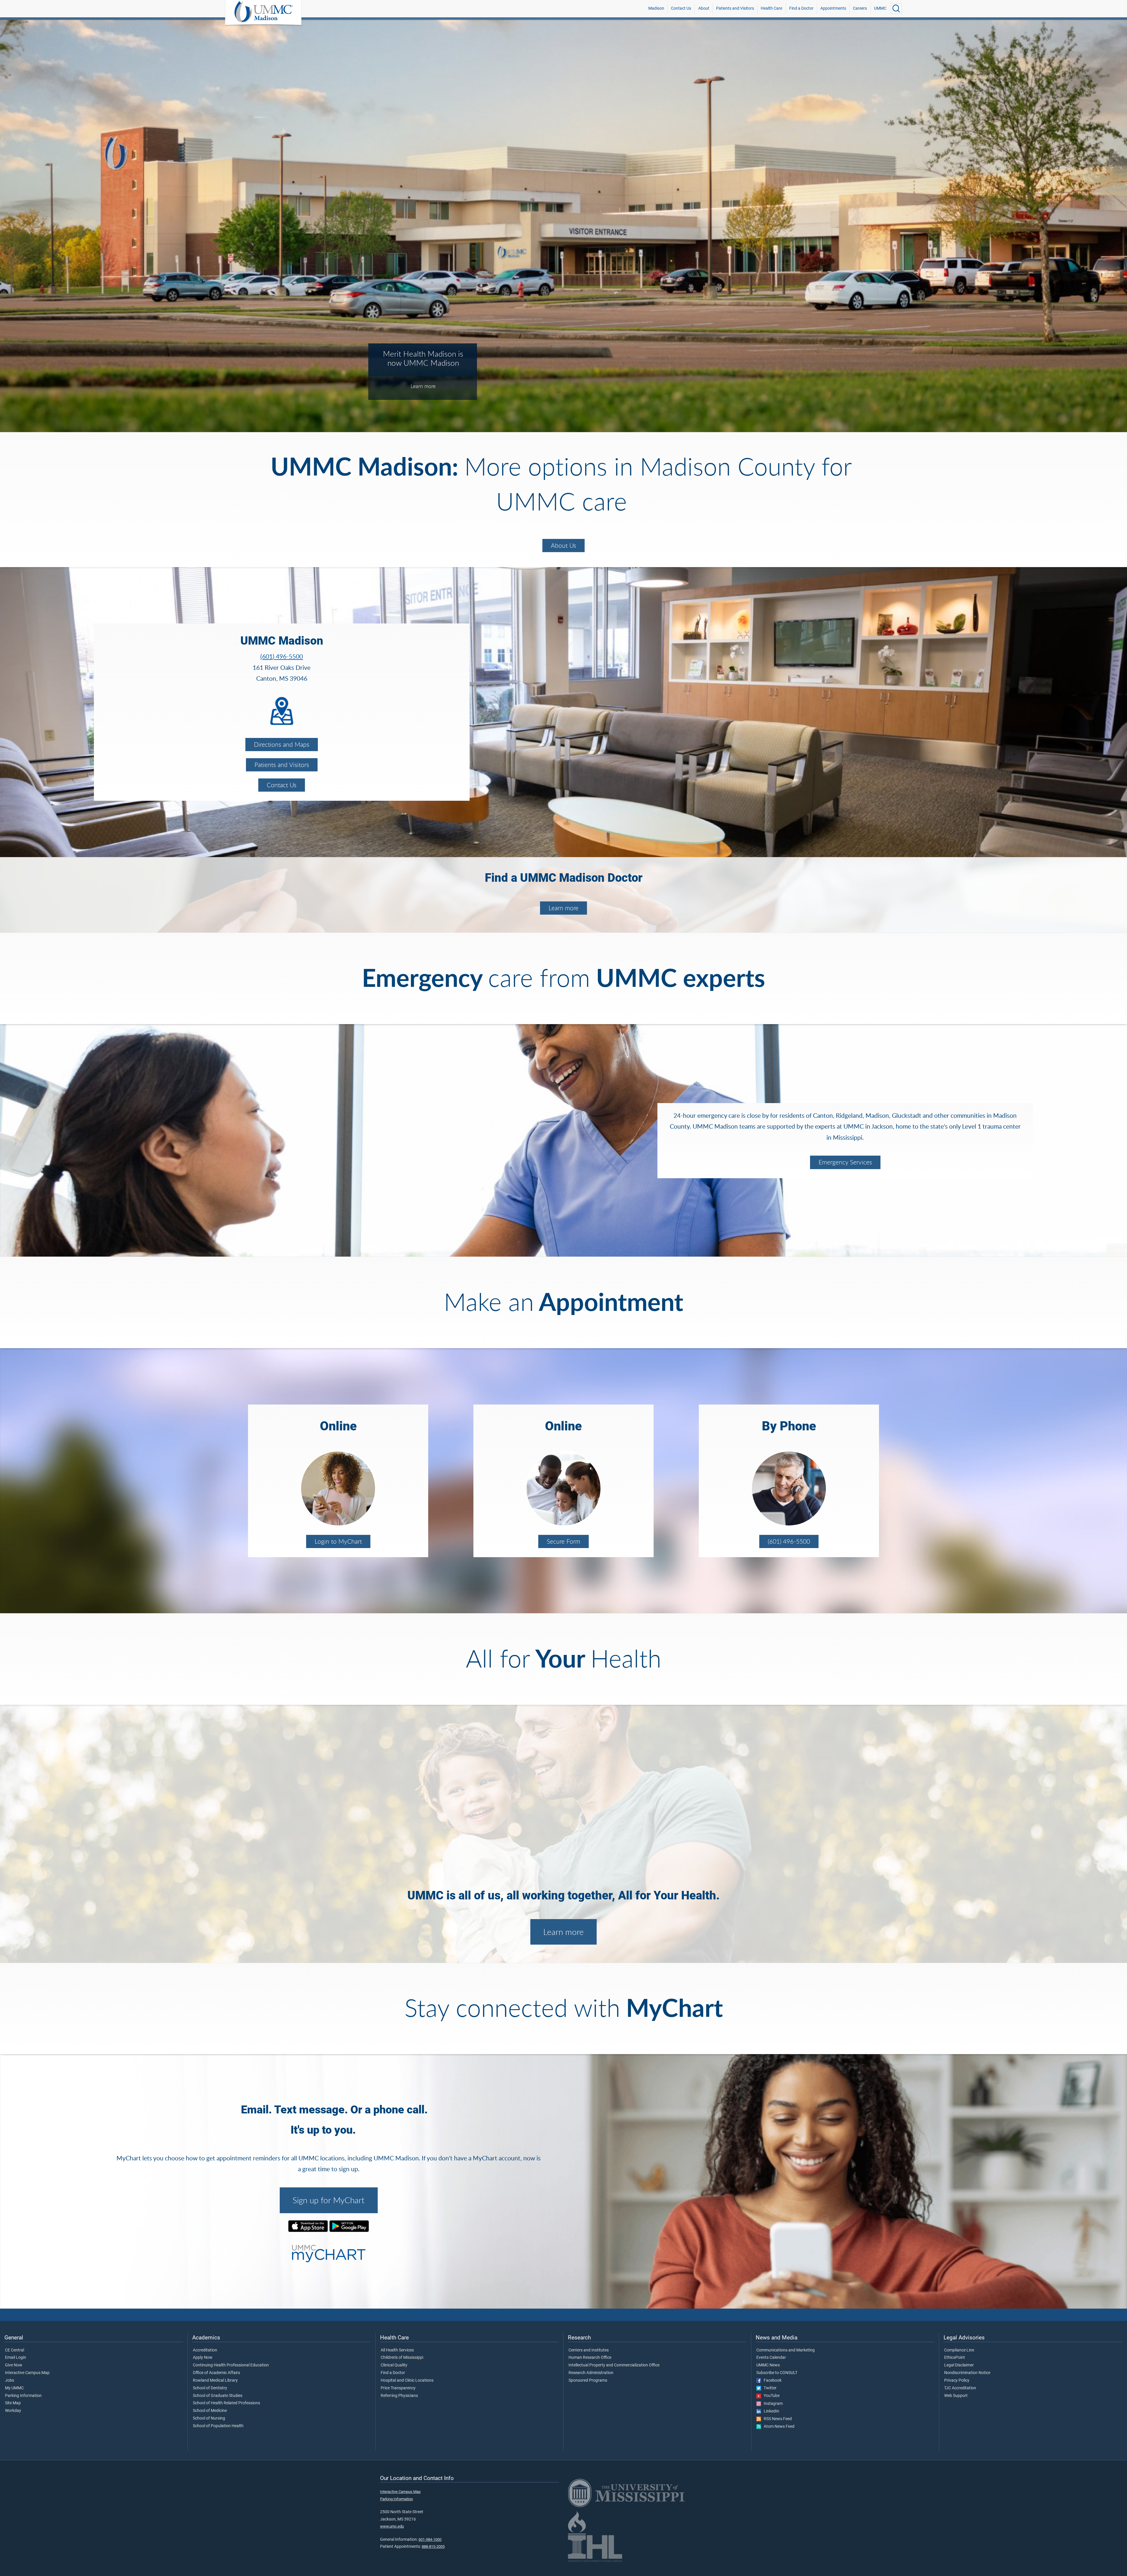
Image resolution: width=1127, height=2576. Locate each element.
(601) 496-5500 (282, 656)
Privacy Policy (957, 2381)
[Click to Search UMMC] (896, 9)
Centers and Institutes (589, 2350)
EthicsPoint (955, 2358)
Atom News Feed (778, 2427)
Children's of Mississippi (402, 2358)
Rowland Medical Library (215, 2381)
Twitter (769, 2388)
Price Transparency (398, 2388)
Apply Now (203, 2358)
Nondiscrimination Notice (967, 2373)
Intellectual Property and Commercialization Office (614, 2365)
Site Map (13, 2403)
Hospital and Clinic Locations (407, 2381)
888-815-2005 (433, 2547)
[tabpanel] (563, 225)
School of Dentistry (210, 2388)
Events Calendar (771, 2358)
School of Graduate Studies (218, 2396)
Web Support (956, 2396)
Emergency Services (845, 1162)
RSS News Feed (776, 2419)
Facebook (771, 2381)
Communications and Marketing (786, 2350)
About (704, 8)
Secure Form (563, 1541)
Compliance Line (959, 2350)
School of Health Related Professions (226, 2403)
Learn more (563, 908)
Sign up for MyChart (329, 2200)
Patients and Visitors (735, 8)
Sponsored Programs (588, 2381)
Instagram (772, 2404)
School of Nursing (209, 2418)
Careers (860, 8)
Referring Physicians (399, 2396)
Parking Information (23, 2396)
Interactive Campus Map (27, 2373)
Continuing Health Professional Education (231, 2365)
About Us (563, 545)
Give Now (14, 2365)
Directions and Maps (282, 744)
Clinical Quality (394, 2365)
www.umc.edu (392, 2526)
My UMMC (14, 2388)
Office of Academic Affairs (216, 2373)
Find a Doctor (801, 8)
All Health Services (397, 2350)
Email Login (16, 2358)
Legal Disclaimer (959, 2365)
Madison (656, 8)
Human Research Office (590, 2358)
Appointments (833, 8)
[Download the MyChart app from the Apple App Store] (308, 2226)
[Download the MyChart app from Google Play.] (349, 2226)
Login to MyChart (338, 1541)
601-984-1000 (430, 2539)
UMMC (880, 8)
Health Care (771, 8)
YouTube (770, 2396)
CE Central (15, 2350)
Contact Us (681, 8)
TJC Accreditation (960, 2388)
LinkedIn (770, 2411)
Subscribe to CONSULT (777, 2373)
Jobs (10, 2381)
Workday (13, 2411)
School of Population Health (218, 2426)
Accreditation (205, 2350)
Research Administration (591, 2373)
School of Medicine (210, 2411)
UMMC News (768, 2365)
